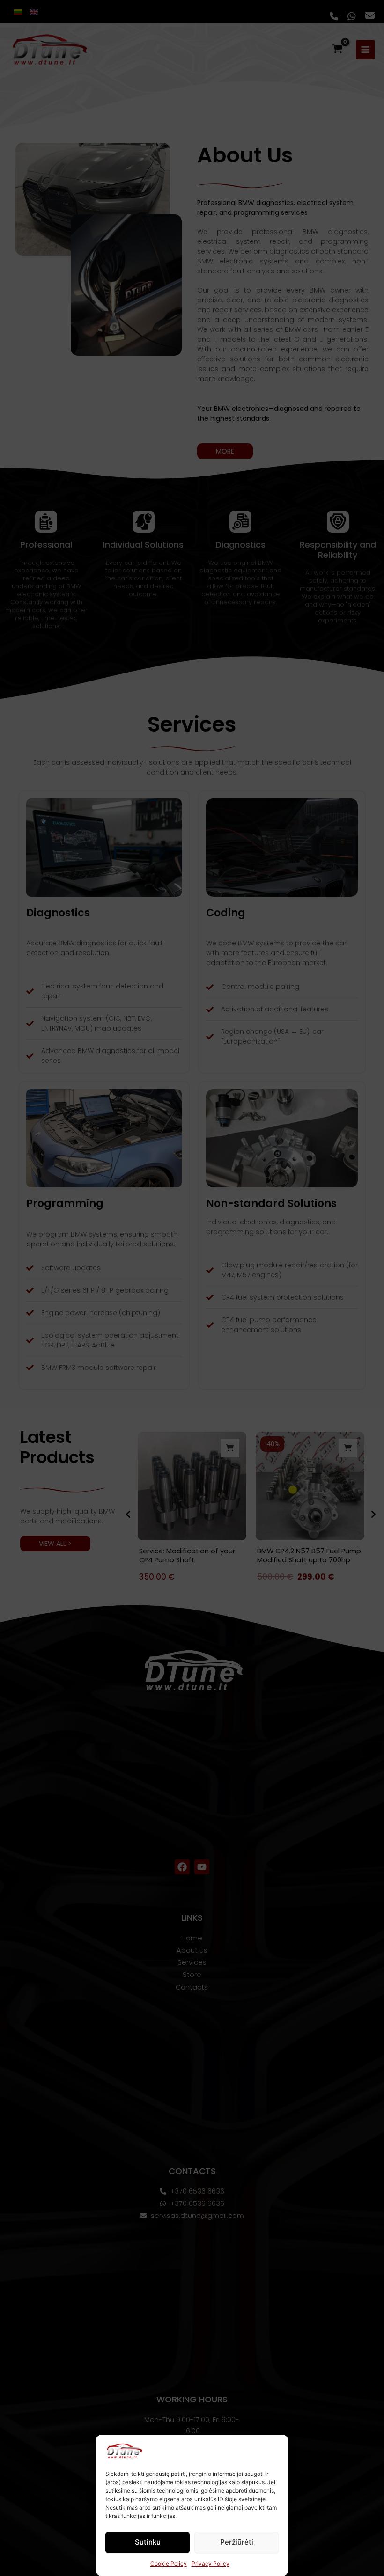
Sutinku (148, 2542)
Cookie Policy (169, 2564)
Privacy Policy (210, 2564)
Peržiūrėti (237, 2542)
